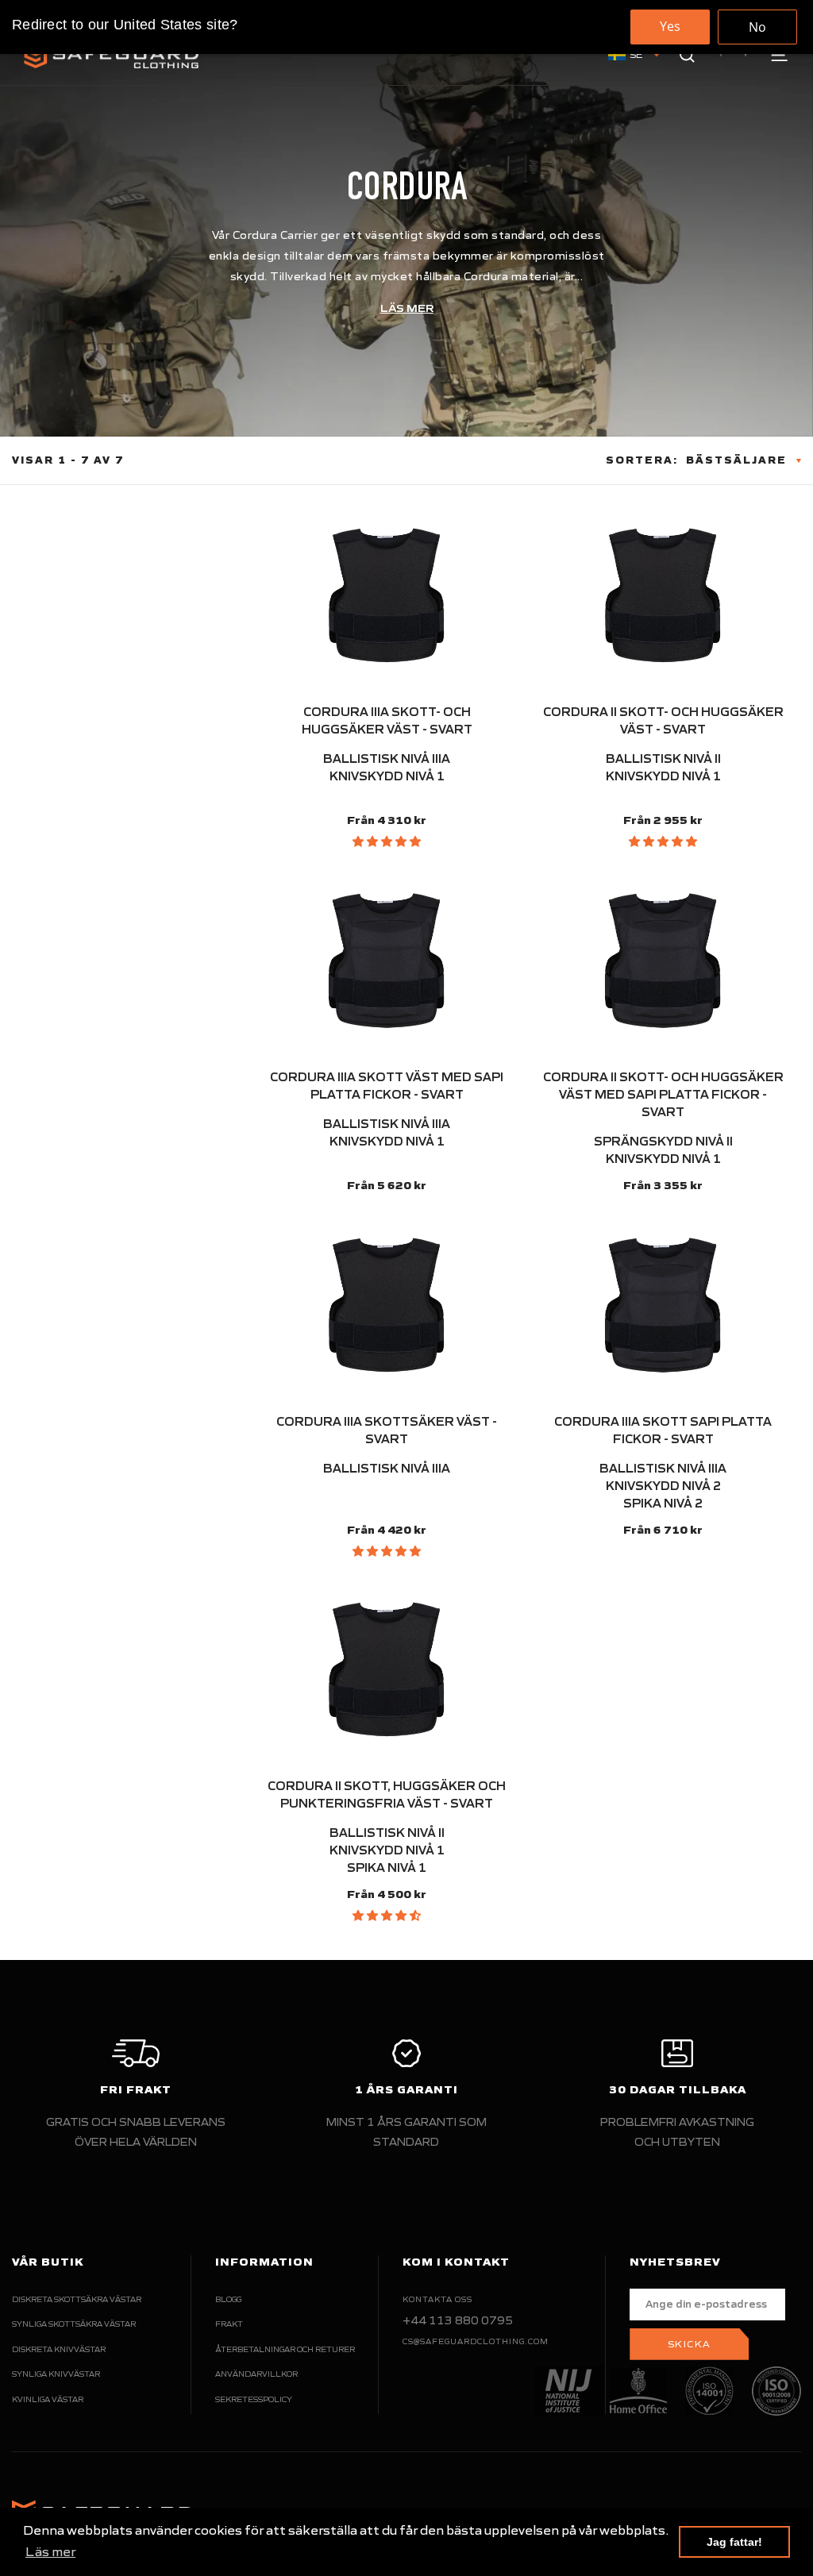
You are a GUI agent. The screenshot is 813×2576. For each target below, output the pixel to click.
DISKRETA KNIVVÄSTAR (59, 2349)
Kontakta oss (437, 2299)
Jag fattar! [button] (734, 2542)
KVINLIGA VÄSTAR (48, 2399)
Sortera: (642, 460)
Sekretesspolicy (254, 2399)
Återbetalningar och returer (285, 2349)
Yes (670, 26)
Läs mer (407, 308)
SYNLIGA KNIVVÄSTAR (56, 2374)
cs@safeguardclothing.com (476, 2341)
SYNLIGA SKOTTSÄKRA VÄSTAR (74, 2324)
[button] (387, 841)
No (757, 27)
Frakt (229, 2324)
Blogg (228, 2299)
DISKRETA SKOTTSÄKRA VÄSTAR (77, 2299)
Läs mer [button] (50, 2551)
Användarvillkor (256, 2374)
